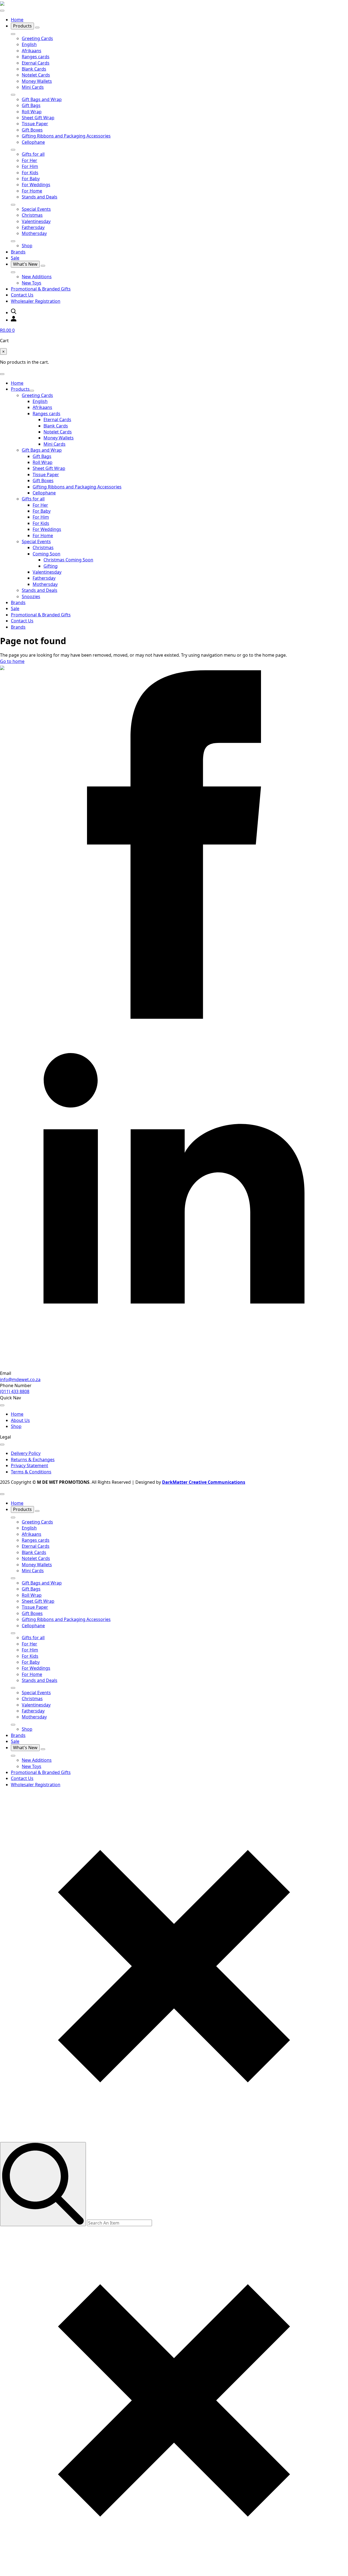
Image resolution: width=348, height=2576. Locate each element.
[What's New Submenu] (43, 266)
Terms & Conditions (31, 1472)
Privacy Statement (29, 1466)
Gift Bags (31, 105)
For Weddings (36, 185)
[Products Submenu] (37, 27)
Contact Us (22, 295)
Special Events (36, 209)
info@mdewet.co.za (20, 1379)
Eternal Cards (36, 63)
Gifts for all (33, 154)
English (29, 44)
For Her (29, 160)
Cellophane (33, 142)
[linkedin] (174, 1367)
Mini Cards (33, 87)
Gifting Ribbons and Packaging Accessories (66, 136)
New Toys (32, 283)
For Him (30, 166)
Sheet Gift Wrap (38, 118)
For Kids (30, 173)
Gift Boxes (32, 130)
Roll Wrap (32, 112)
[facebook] (174, 1017)
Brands (18, 252)
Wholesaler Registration (36, 301)
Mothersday (34, 233)
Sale (15, 258)
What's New (25, 264)
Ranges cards (36, 57)
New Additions (37, 277)
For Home (32, 191)
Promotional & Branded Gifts (41, 289)
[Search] (43, 2184)
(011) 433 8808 (15, 1391)
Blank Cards (34, 69)
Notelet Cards (36, 75)
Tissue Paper (35, 124)
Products (22, 26)
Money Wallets (37, 81)
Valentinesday (36, 221)
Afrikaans (32, 51)
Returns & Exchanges (33, 1460)
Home (17, 20)
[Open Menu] (2, 11)
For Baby (31, 179)
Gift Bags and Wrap (42, 99)
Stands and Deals (40, 197)
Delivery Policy (26, 1453)
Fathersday (33, 227)
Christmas (32, 215)
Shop (27, 246)
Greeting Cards (37, 38)
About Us (20, 1420)
